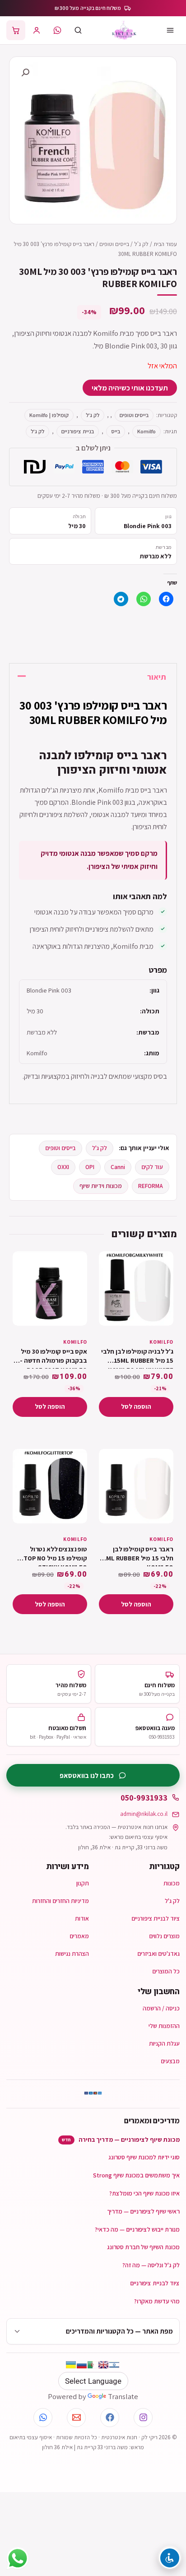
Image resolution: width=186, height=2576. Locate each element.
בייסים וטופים (114, 244)
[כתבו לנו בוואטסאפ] (57, 30)
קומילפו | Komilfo (49, 415)
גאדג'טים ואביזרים (158, 1954)
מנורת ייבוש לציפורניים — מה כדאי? (137, 2229)
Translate (123, 2396)
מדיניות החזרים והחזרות (60, 1901)
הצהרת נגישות (72, 1954)
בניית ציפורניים (78, 431)
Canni (118, 1167)
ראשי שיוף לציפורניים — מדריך (143, 2211)
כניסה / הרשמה (161, 2008)
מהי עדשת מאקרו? (157, 2301)
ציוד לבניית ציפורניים (156, 1918)
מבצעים (170, 2061)
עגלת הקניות (164, 2043)
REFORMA (151, 1186)
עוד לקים (152, 1167)
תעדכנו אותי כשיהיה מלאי (130, 388)
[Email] (76, 2418)
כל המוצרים (166, 1971)
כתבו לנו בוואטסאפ (87, 1775)
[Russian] (82, 2365)
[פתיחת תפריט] (170, 30)
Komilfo (146, 431)
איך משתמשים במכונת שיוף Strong (136, 2175)
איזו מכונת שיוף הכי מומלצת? (144, 2193)
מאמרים (79, 1936)
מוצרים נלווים (164, 1936)
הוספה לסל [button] (136, 1406)
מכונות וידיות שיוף (101, 1186)
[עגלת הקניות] (16, 30)
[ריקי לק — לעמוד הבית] (124, 30)
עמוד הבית (165, 244)
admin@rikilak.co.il (144, 1814)
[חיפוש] (78, 30)
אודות (82, 1918)
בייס (116, 431)
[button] (25, 73)
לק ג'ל (141, 244)
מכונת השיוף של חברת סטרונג (143, 2247)
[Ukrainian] (71, 2365)
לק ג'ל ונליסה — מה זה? (151, 2265)
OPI (90, 1167)
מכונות (172, 1883)
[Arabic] (93, 2365)
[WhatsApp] (43, 2418)
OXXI (63, 1167)
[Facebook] (110, 2418)
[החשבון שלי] (37, 30)
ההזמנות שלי (164, 2026)
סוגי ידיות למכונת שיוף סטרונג (144, 2157)
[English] (103, 2365)
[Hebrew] (114, 2365)
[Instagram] (143, 2418)
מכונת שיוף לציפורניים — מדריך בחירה (121, 2140)
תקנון (83, 1883)
